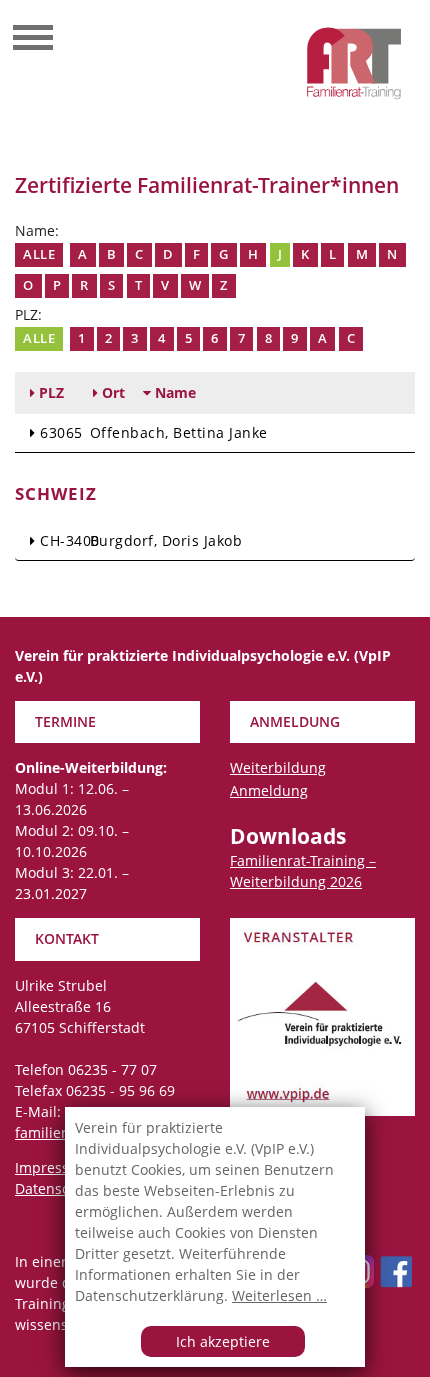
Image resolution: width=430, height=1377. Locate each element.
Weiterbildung (278, 767)
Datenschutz (57, 1188)
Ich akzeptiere (223, 1341)
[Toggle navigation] (33, 40)
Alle (39, 254)
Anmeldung (269, 790)
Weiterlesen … (279, 1295)
